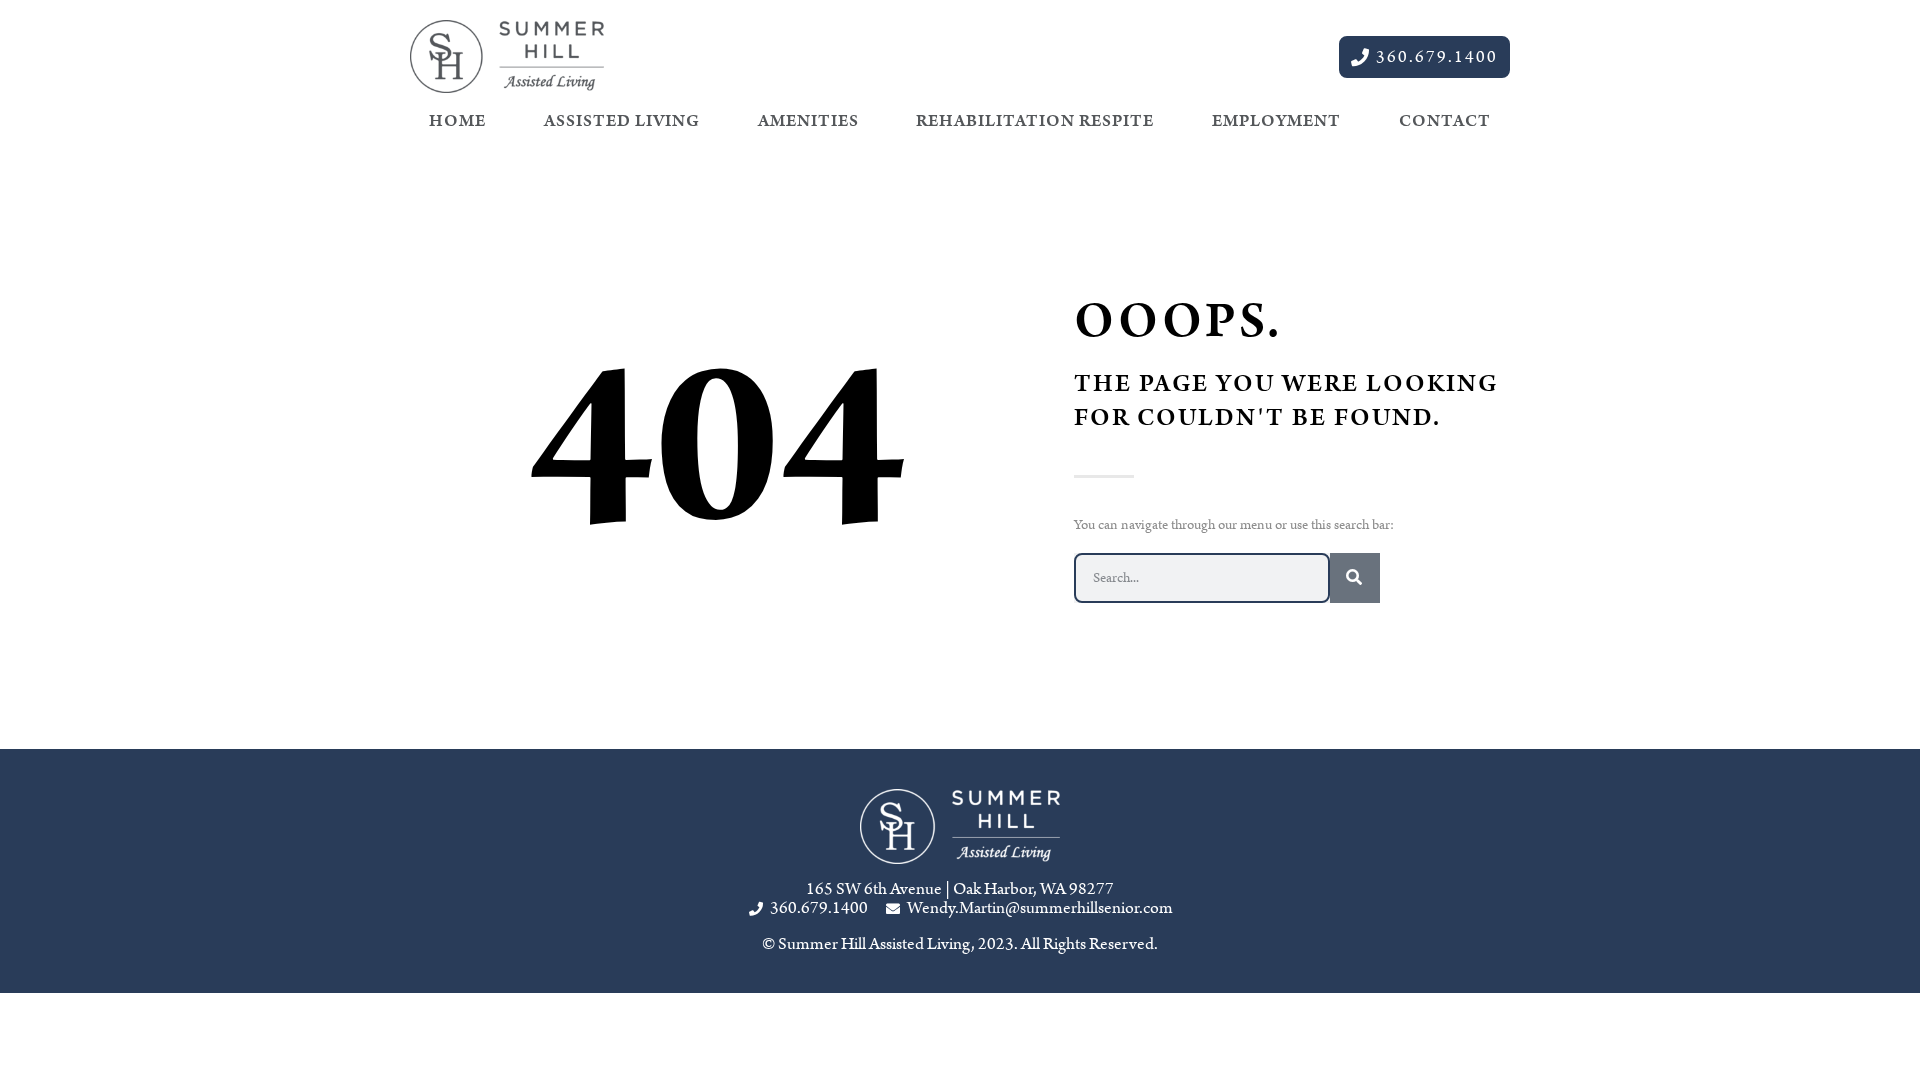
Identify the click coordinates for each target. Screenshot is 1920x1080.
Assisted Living (622, 121)
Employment (1276, 121)
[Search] (1355, 578)
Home (457, 121)
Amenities (808, 121)
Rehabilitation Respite (1035, 121)
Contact (1445, 121)
